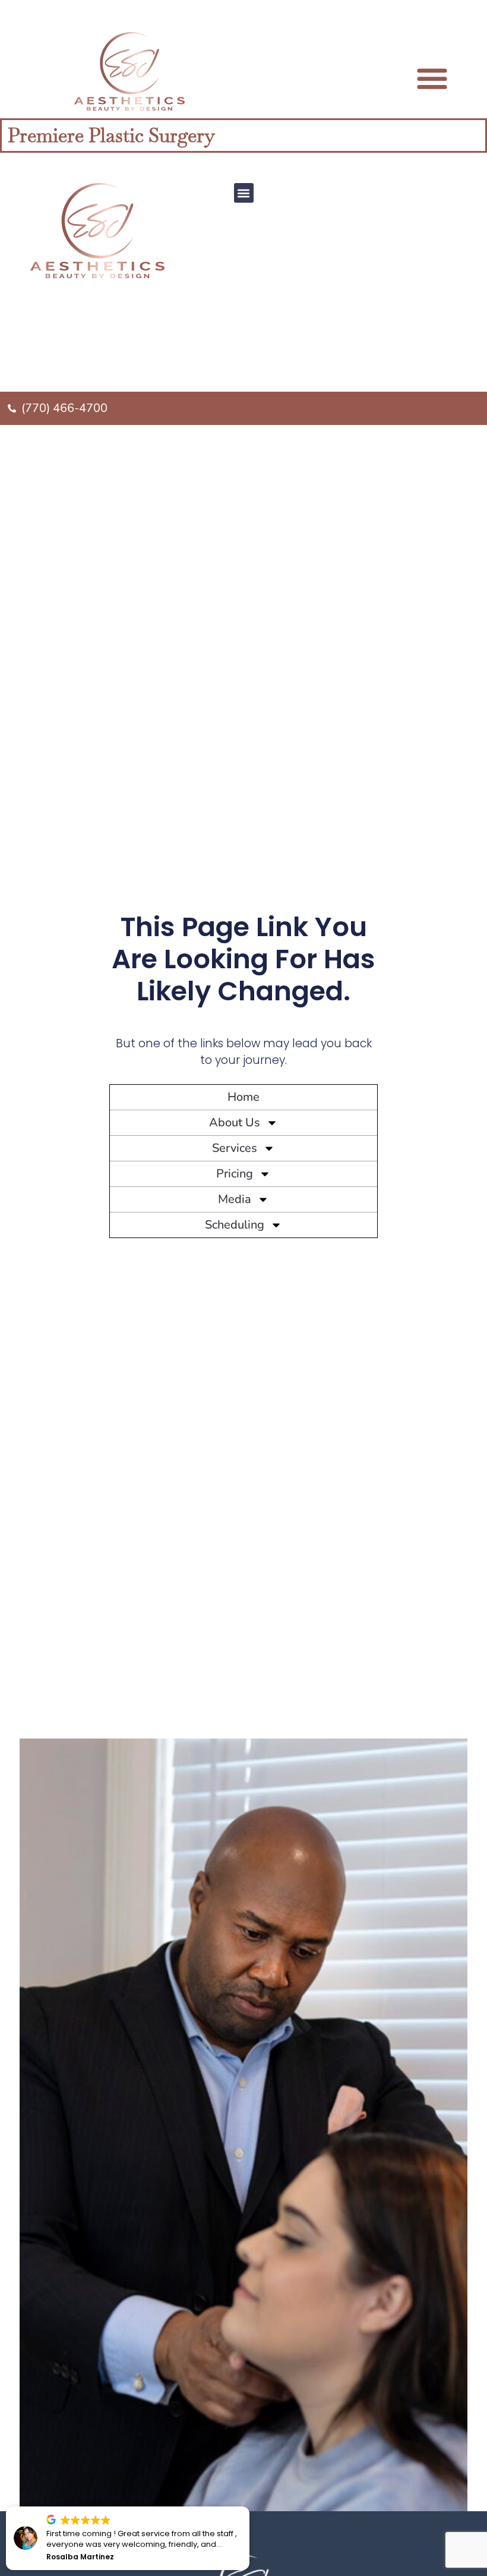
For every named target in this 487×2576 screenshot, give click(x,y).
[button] (244, 193)
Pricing (235, 1174)
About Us (235, 1122)
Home (243, 1097)
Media (235, 1199)
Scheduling (235, 1225)
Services (235, 1148)
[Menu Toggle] (432, 78)
